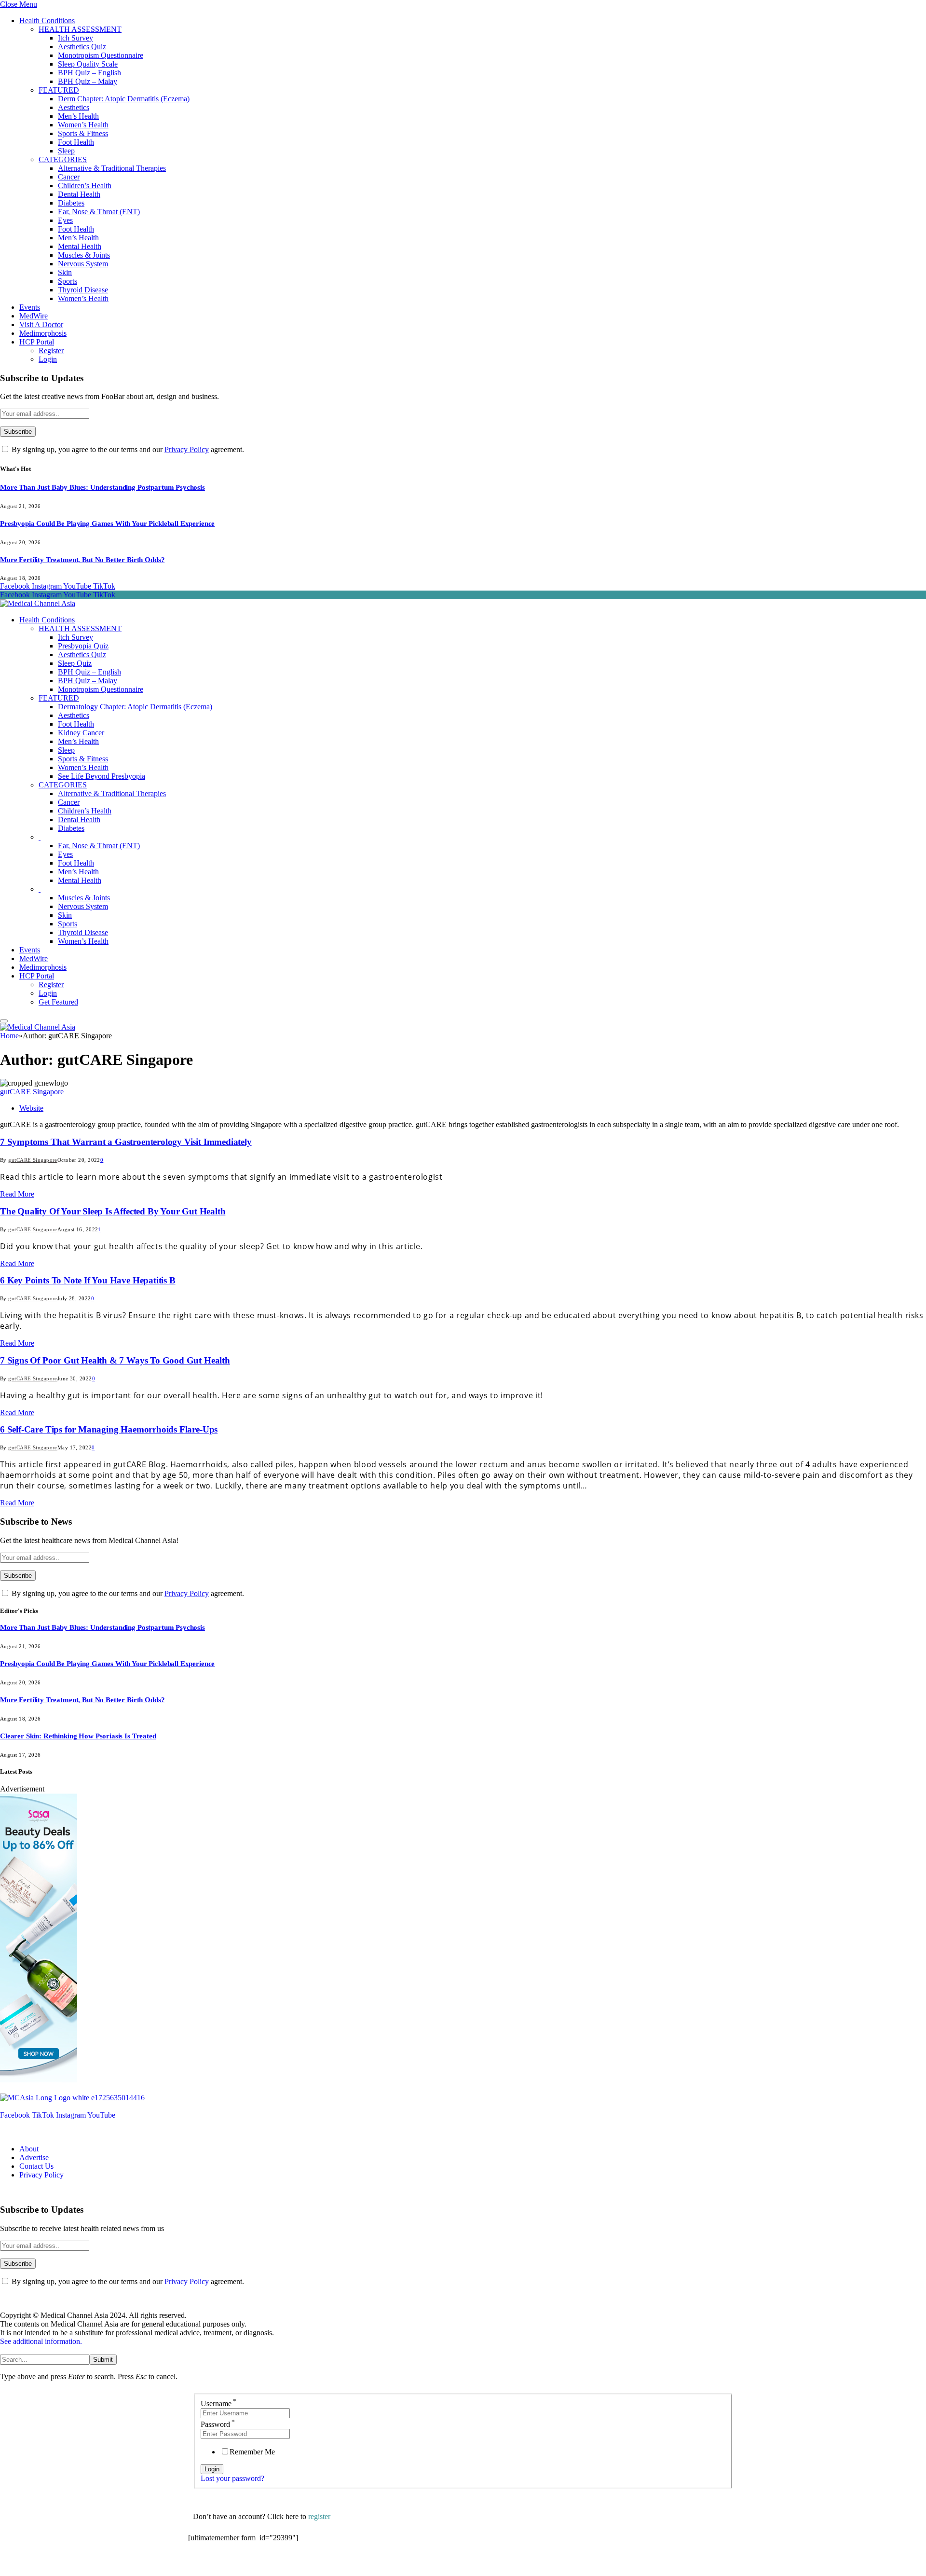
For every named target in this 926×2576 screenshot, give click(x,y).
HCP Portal (37, 342)
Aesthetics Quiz (82, 47)
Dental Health (79, 194)
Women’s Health (83, 125)
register (319, 2516)
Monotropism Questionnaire (101, 55)
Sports (68, 281)
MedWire (34, 316)
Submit (103, 2360)
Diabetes (71, 203)
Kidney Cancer (81, 733)
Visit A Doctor (41, 324)
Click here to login (267, 2564)
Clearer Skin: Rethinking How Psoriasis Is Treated (78, 1736)
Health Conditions (47, 21)
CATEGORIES (63, 159)
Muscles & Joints (84, 255)
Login (48, 359)
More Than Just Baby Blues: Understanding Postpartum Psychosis (102, 487)
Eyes (65, 220)
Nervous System (83, 264)
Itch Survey (75, 38)
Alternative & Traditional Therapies (112, 168)
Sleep (66, 151)
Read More (17, 1194)
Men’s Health (78, 116)
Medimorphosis (43, 333)
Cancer (69, 177)
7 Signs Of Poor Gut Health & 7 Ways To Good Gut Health (115, 1360)
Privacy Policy (187, 449)
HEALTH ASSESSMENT (80, 29)
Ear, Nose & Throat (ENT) (99, 212)
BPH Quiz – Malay (88, 81)
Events (30, 307)
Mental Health (80, 246)
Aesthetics (74, 107)
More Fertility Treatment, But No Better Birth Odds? (82, 560)
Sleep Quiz (75, 663)
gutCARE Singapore (32, 1092)
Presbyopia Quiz (83, 646)
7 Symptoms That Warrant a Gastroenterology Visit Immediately (126, 1142)
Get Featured (58, 1002)
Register (51, 351)
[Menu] (4, 1021)
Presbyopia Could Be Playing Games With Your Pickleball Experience (107, 523)
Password (218, 2424)
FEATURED (59, 90)
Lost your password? (232, 2478)
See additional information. (41, 2341)
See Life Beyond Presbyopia (102, 776)
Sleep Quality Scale (88, 64)
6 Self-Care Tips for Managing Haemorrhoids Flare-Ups (109, 1429)
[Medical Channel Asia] (38, 603)
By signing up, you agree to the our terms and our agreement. (127, 449)
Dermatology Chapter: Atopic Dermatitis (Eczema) (135, 707)
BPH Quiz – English (89, 73)
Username (218, 2404)
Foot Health (76, 142)
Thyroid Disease (83, 290)
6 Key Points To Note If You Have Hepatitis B (88, 1280)
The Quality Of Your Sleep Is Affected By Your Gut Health (113, 1211)
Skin (65, 272)
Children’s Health (85, 186)
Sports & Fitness (83, 133)
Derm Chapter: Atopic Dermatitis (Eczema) (124, 99)
